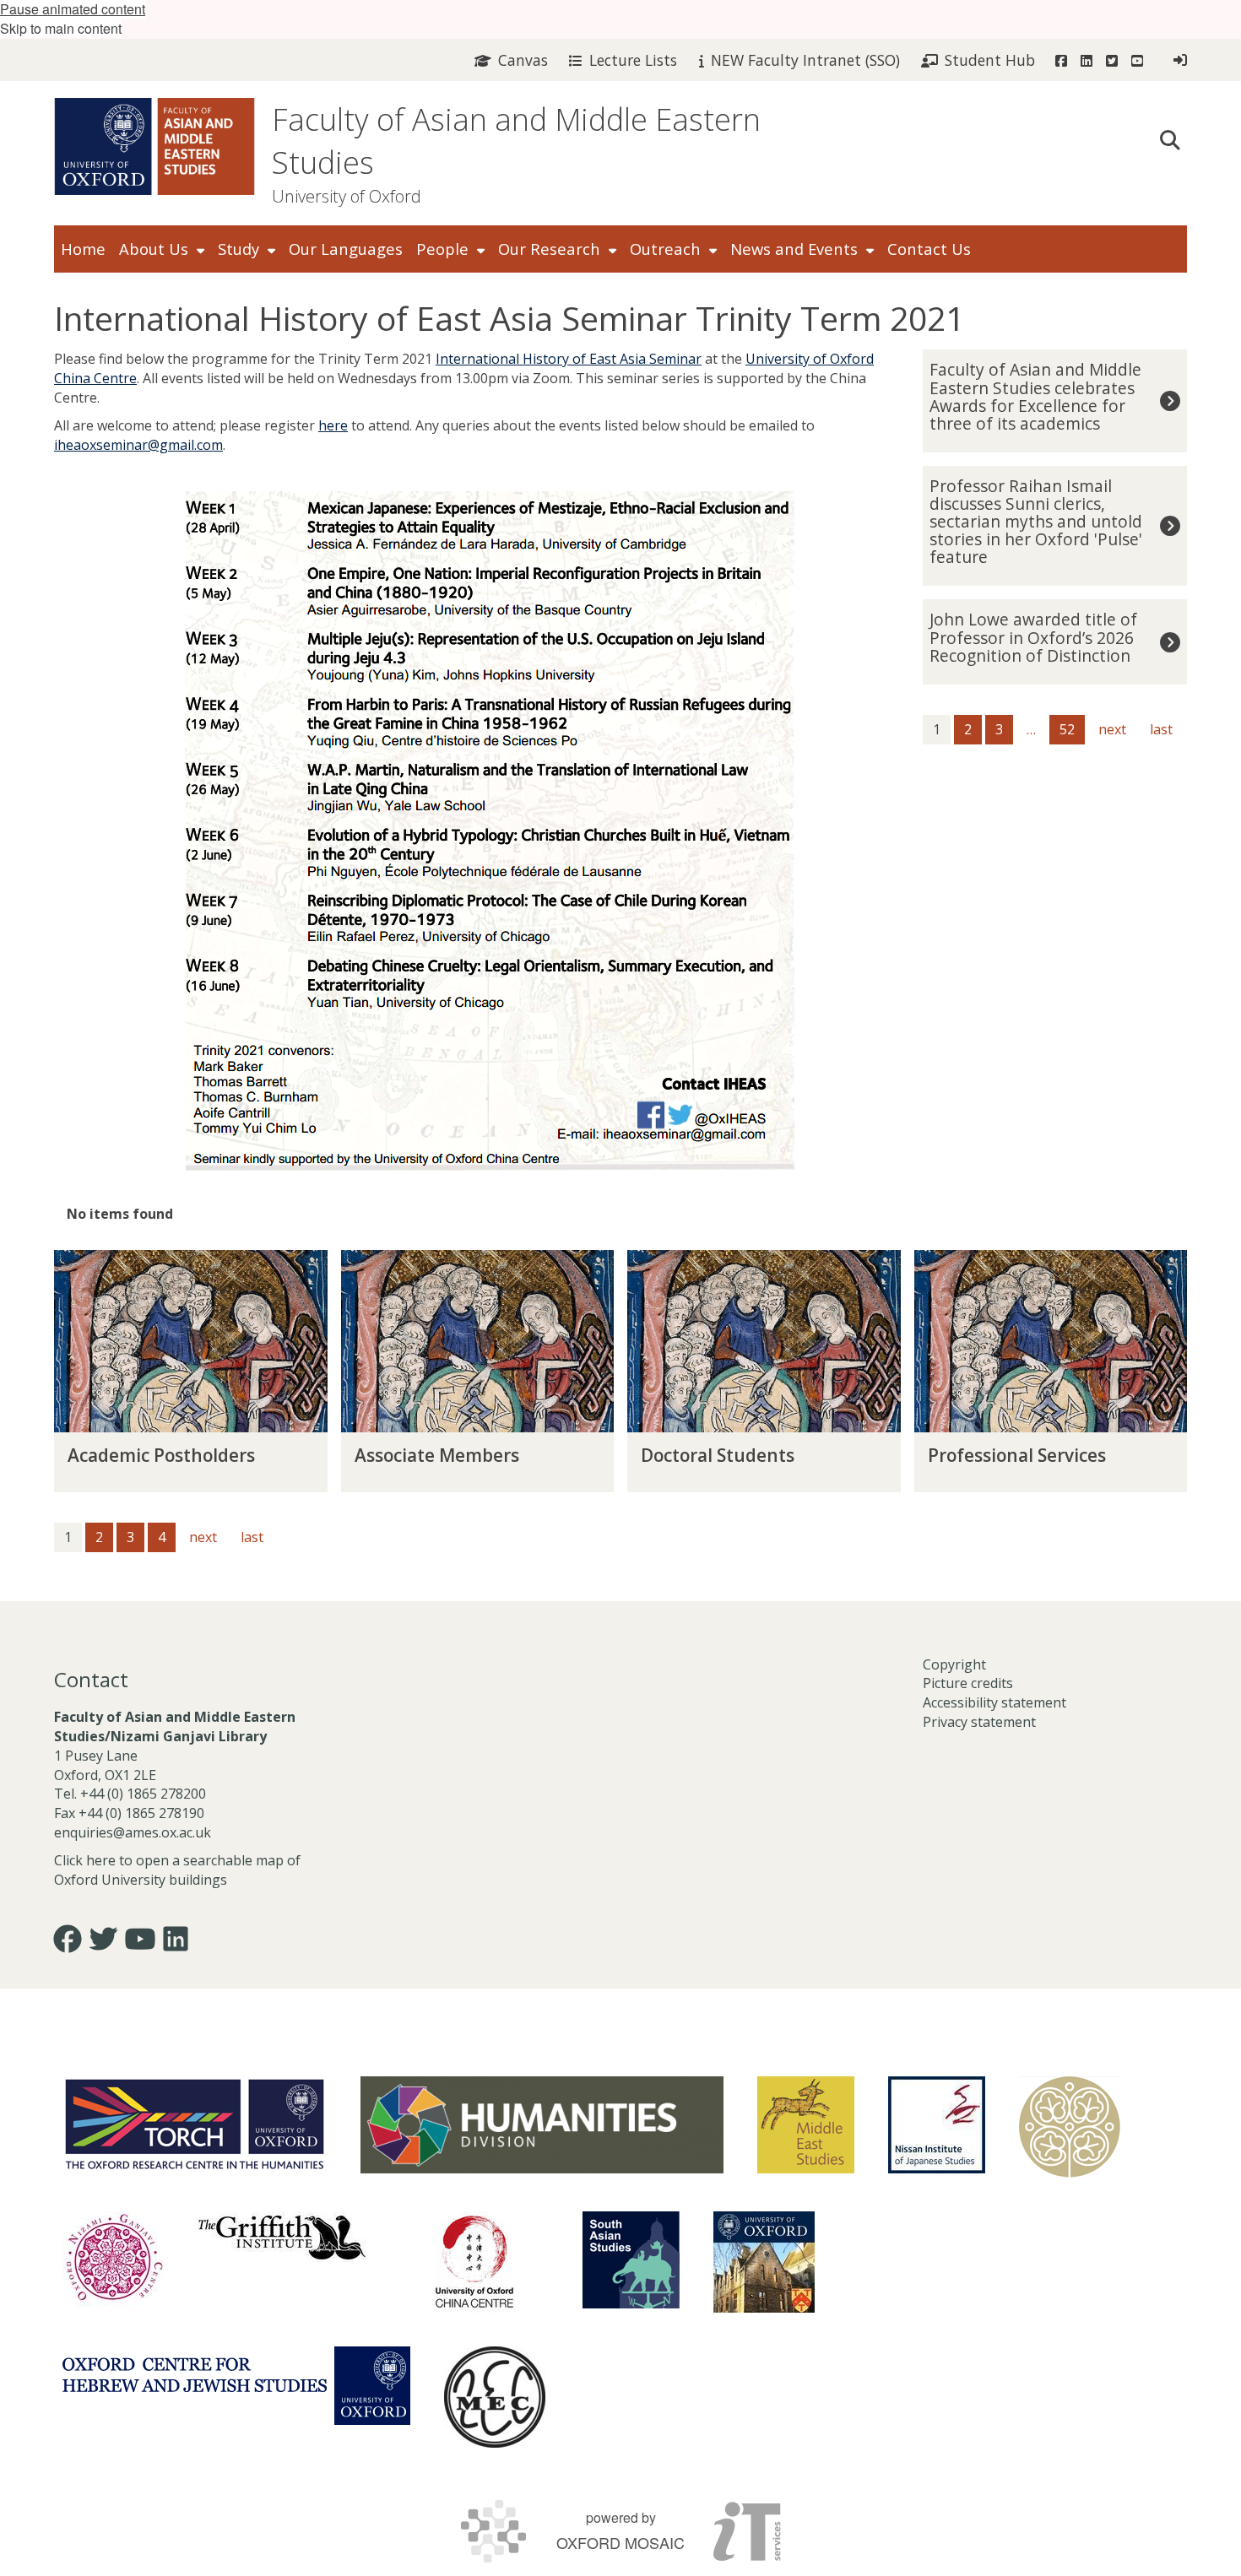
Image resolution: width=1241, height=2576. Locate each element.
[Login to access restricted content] (1180, 60)
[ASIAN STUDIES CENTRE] (764, 2262)
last (1161, 729)
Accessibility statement (994, 1702)
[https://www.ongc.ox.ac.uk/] (113, 2262)
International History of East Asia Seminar (569, 359)
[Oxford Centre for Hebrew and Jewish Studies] (236, 2386)
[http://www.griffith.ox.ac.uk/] (282, 2237)
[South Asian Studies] (631, 2260)
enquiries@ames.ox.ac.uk (134, 1832)
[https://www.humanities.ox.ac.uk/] (542, 2125)
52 (1067, 729)
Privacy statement (979, 1722)
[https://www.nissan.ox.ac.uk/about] (937, 2125)
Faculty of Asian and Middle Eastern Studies (516, 141)
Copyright (954, 1664)
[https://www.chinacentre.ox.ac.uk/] (474, 2262)
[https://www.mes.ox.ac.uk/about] (806, 2125)
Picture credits (968, 1683)
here (333, 425)
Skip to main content (61, 28)
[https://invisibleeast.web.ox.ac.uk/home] (1070, 2127)
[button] (1170, 138)
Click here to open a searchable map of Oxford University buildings (177, 1870)
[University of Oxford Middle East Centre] (495, 2397)
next (1112, 729)
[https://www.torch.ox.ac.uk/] (195, 2123)
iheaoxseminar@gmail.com (138, 445)
